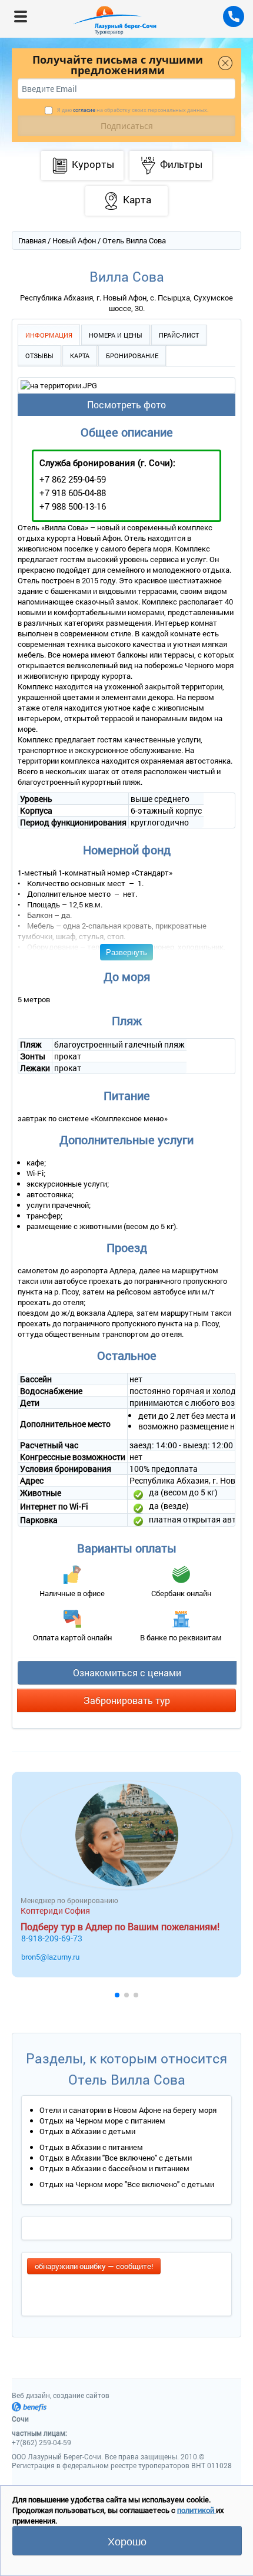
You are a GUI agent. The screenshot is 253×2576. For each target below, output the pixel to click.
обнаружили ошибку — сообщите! (94, 2266)
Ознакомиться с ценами (127, 1672)
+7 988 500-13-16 (73, 506)
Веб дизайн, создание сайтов (61, 2395)
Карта (80, 356)
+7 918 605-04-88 (73, 493)
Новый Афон (74, 240)
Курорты (93, 164)
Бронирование (132, 356)
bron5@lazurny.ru (50, 1957)
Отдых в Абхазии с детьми (87, 2131)
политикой (197, 2510)
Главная (32, 240)
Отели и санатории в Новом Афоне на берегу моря (128, 2110)
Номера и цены (116, 335)
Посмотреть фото (126, 404)
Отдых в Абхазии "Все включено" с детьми (116, 2158)
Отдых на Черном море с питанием (102, 2121)
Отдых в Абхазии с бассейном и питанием (114, 2168)
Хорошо (127, 2541)
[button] (117, 1995)
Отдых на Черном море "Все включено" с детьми (127, 2184)
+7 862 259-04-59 (73, 479)
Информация (49, 335)
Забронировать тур (127, 1700)
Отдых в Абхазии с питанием (91, 2147)
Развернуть (126, 952)
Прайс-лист (179, 335)
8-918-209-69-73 (52, 1938)
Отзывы (39, 356)
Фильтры (181, 164)
